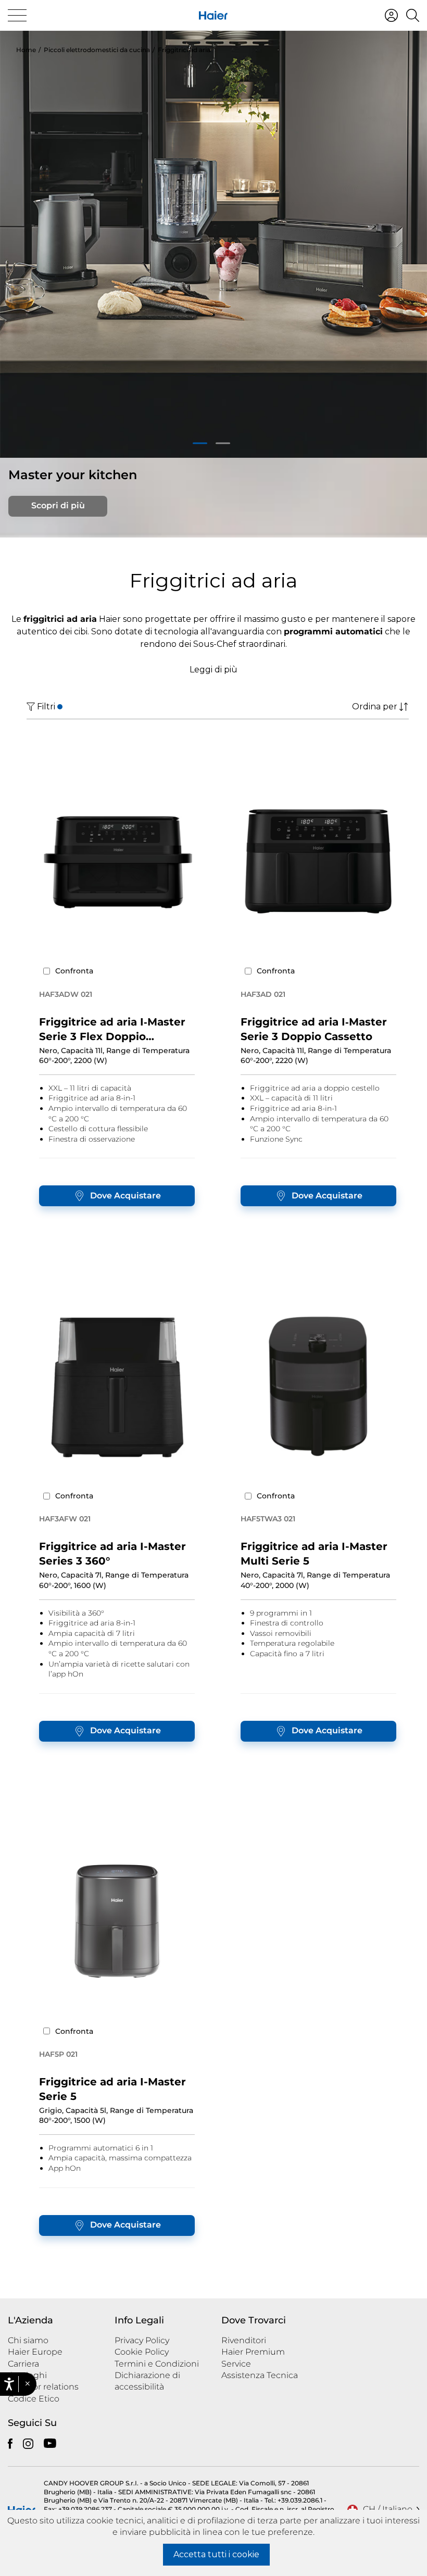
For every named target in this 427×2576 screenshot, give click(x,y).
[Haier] (213, 15)
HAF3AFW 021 (65, 1519)
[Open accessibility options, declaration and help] (9, 2384)
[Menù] (17, 15)
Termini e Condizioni (157, 2364)
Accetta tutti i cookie (216, 2554)
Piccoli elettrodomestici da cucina (97, 50)
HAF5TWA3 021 (268, 1519)
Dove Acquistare (125, 1196)
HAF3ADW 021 (66, 994)
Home (26, 50)
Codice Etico (34, 2399)
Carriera (23, 2364)
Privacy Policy (142, 2340)
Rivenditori (244, 2340)
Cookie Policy (142, 2352)
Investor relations (43, 2387)
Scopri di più (58, 505)
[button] (27, 2384)
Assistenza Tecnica (260, 2375)
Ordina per (375, 706)
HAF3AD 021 (263, 994)
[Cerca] (413, 15)
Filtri (46, 706)
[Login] (391, 15)
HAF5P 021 (58, 2054)
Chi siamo (28, 2340)
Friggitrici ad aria (184, 50)
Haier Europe (35, 2352)
